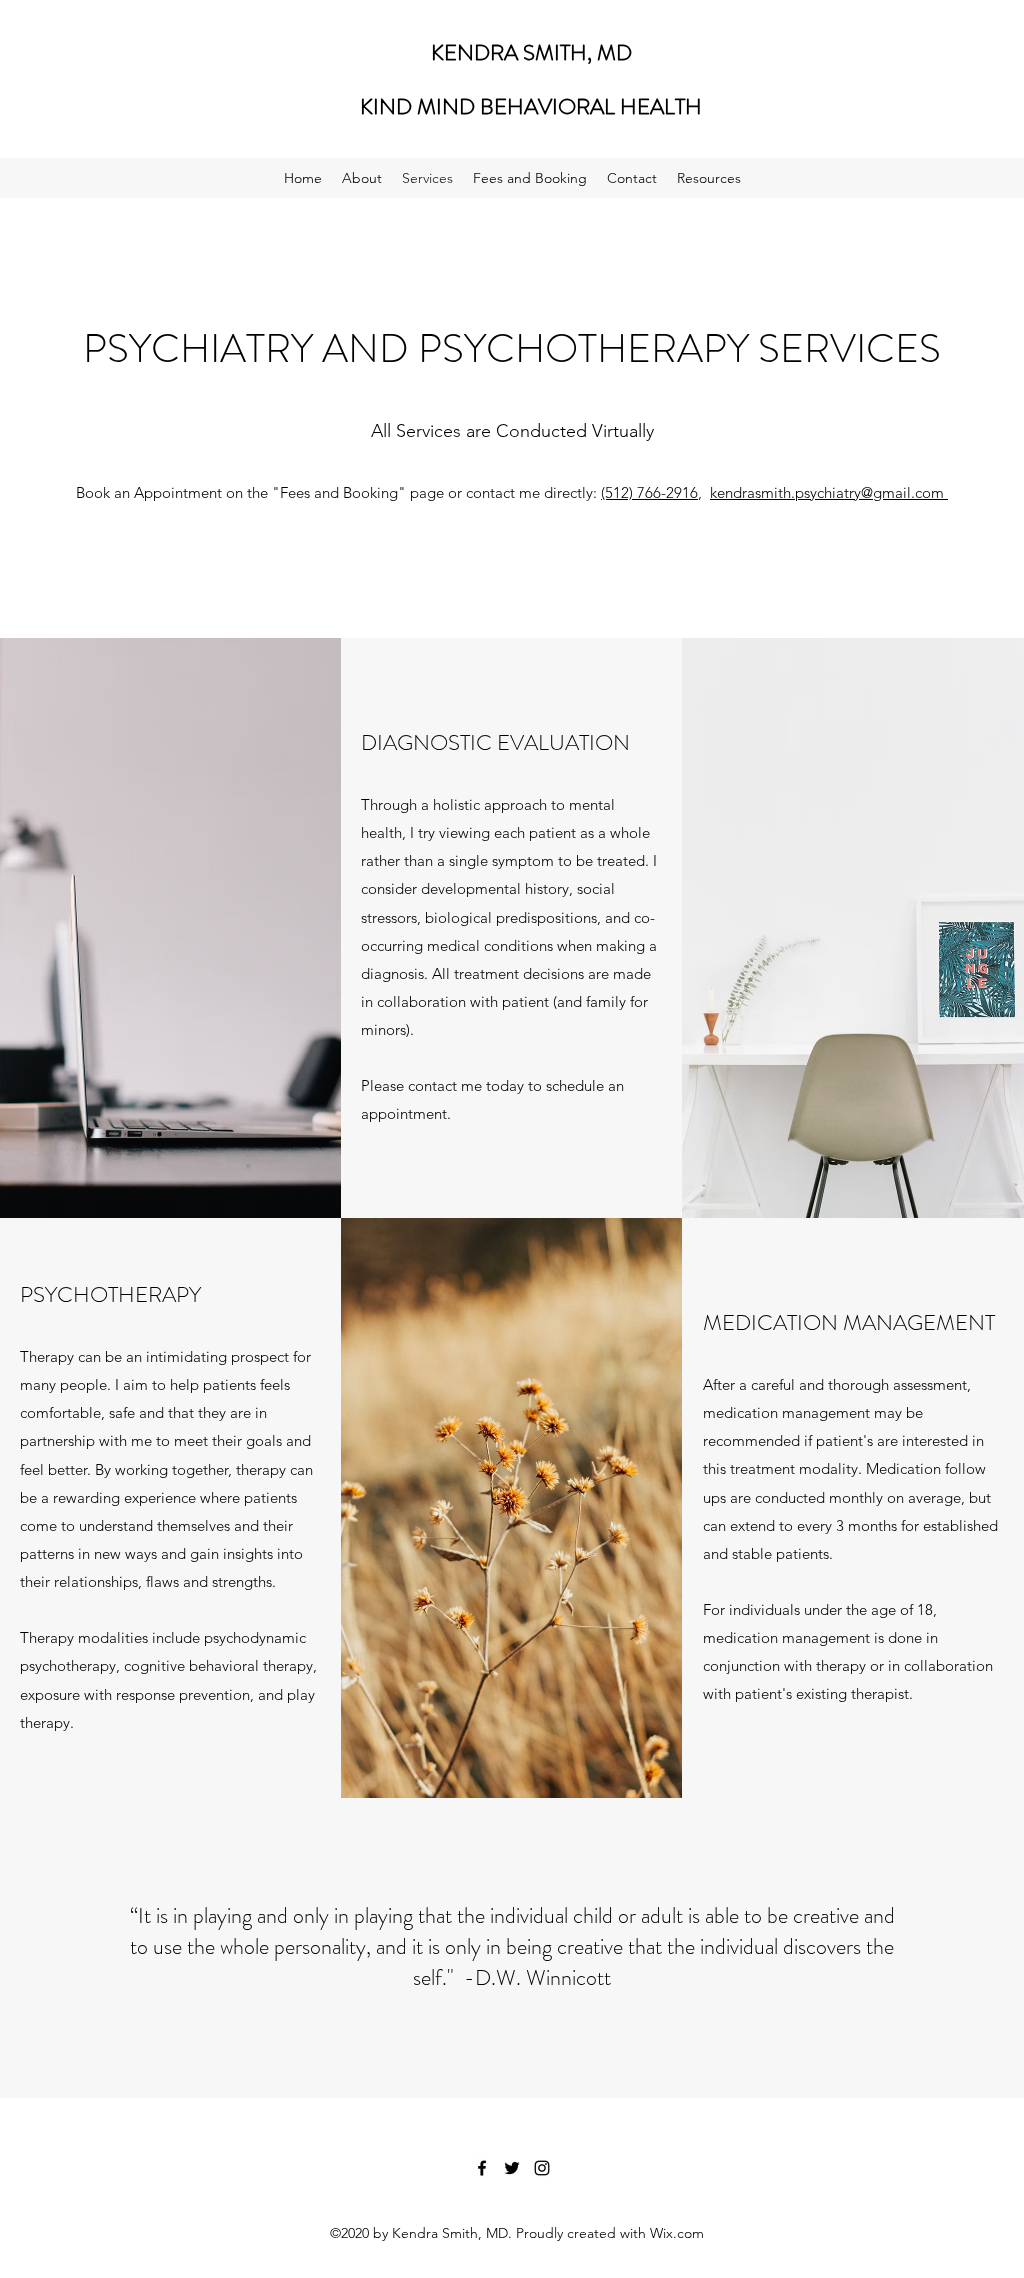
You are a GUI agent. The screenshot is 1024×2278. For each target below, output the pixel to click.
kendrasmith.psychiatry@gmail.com (829, 492)
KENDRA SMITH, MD (531, 52)
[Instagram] (542, 2168)
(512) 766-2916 (649, 492)
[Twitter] (512, 2168)
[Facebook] (482, 2168)
